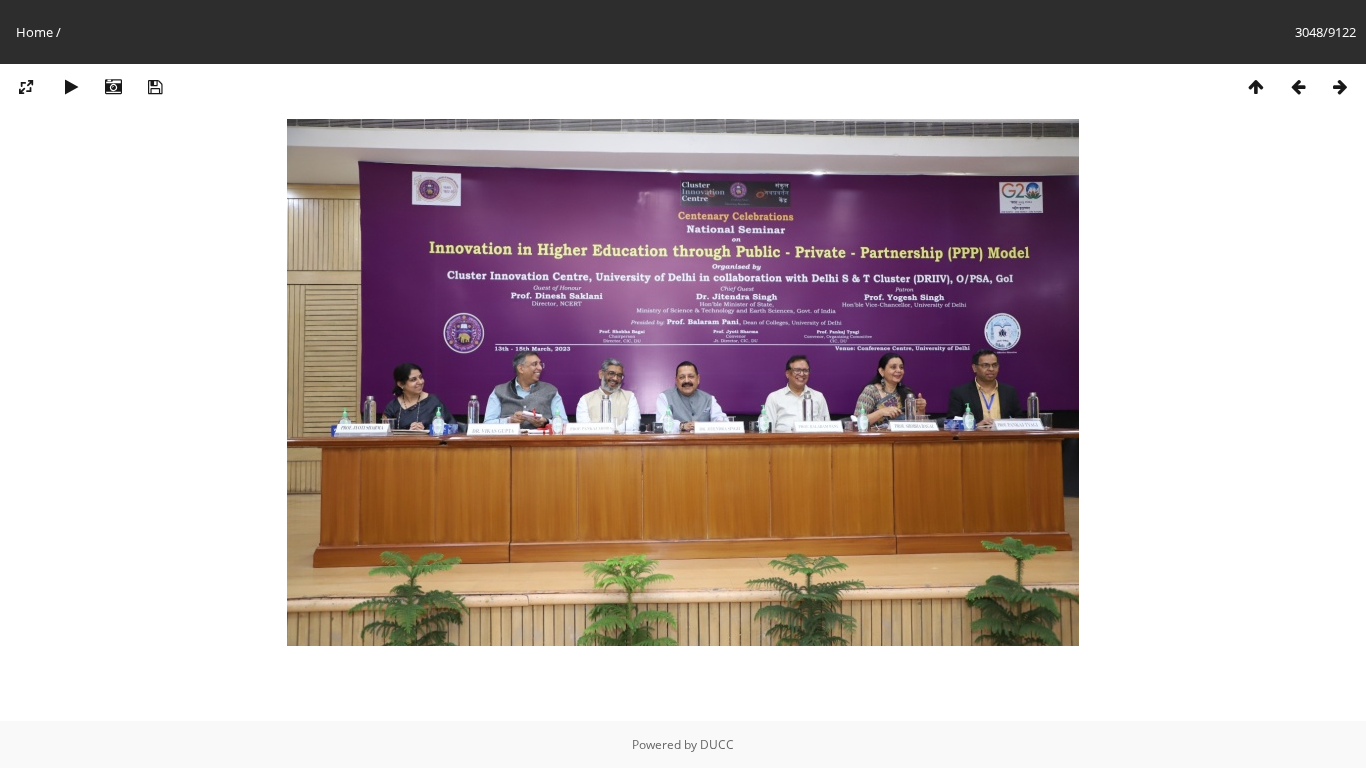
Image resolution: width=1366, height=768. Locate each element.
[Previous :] (1298, 87)
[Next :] (1340, 87)
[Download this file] (155, 87)
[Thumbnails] (1256, 87)
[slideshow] (71, 87)
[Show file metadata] (113, 87)
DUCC (717, 744)
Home (34, 32)
